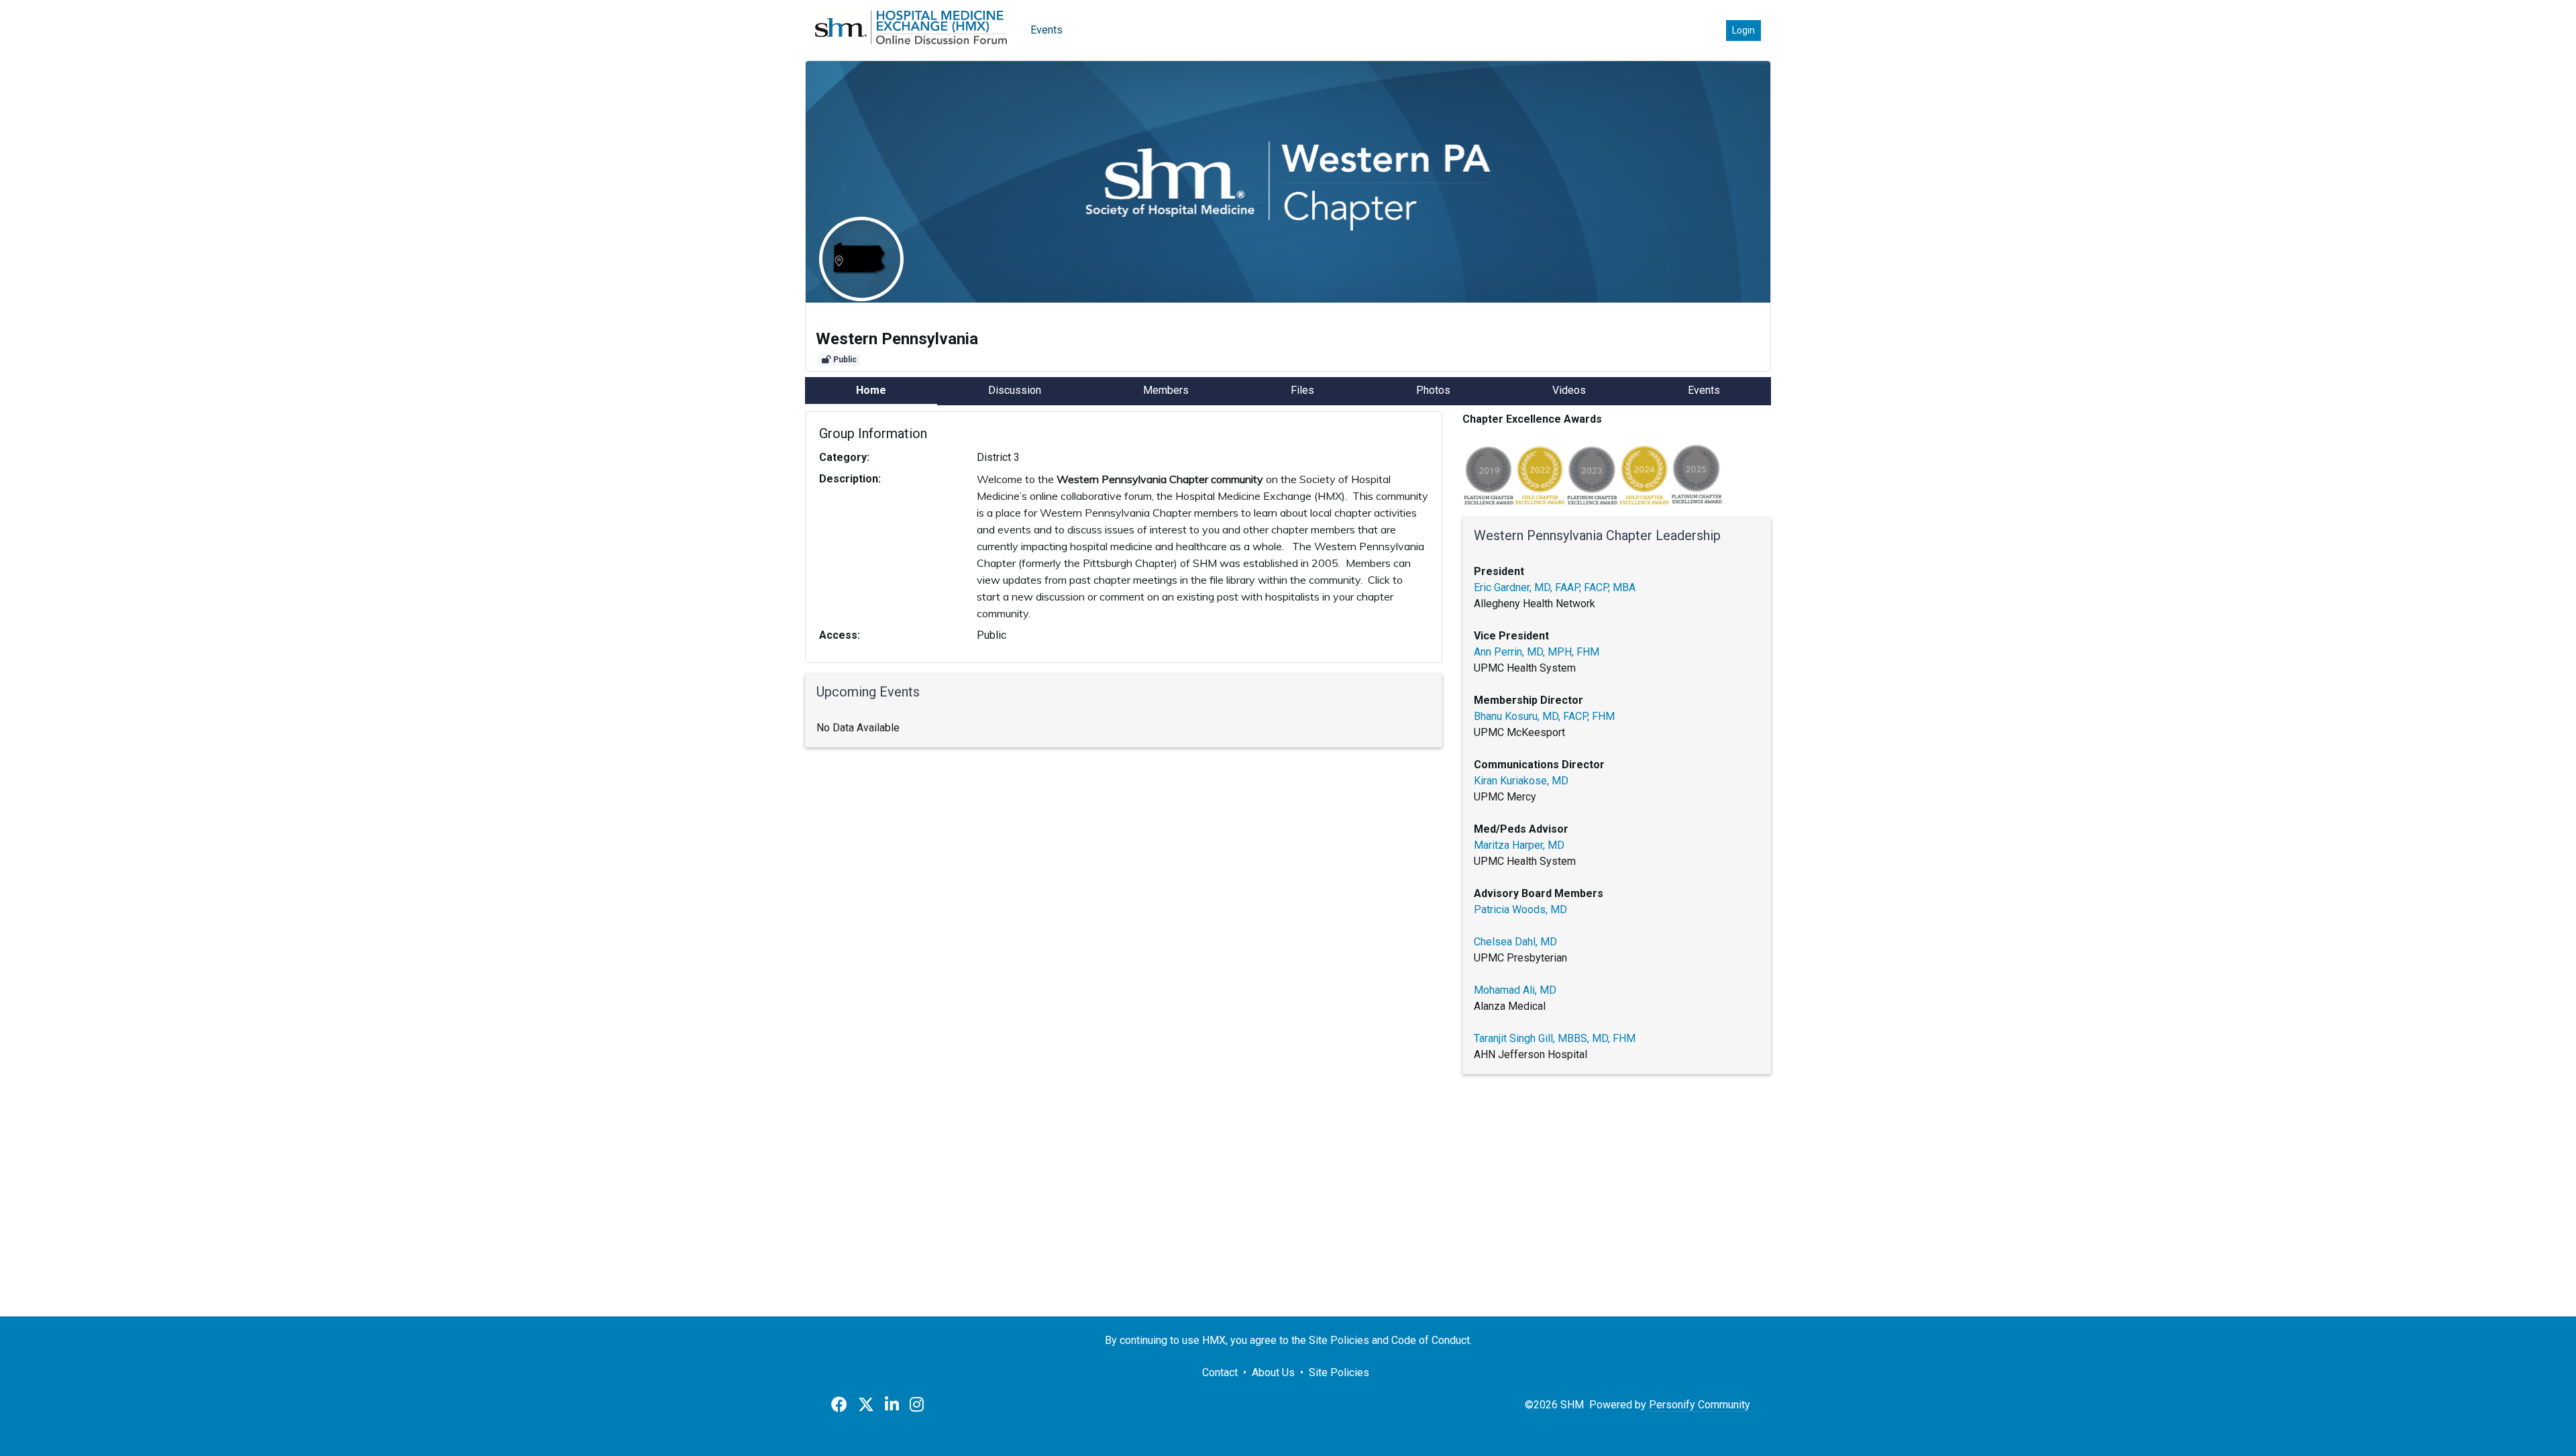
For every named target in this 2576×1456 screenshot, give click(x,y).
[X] (866, 1405)
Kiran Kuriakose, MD (1521, 781)
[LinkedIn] (892, 1405)
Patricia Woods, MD (1520, 909)
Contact (1220, 1372)
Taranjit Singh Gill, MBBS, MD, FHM (1556, 1038)
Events (1046, 30)
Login (1743, 30)
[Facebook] (839, 1405)
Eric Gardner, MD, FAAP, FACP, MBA (1555, 587)
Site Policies (1339, 1372)
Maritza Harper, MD (1519, 845)
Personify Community (1700, 1405)
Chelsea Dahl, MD (1515, 942)
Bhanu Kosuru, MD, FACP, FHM (1544, 716)
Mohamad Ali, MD (1515, 990)
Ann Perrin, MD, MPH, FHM (1537, 652)
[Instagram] (917, 1405)
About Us (1273, 1372)
